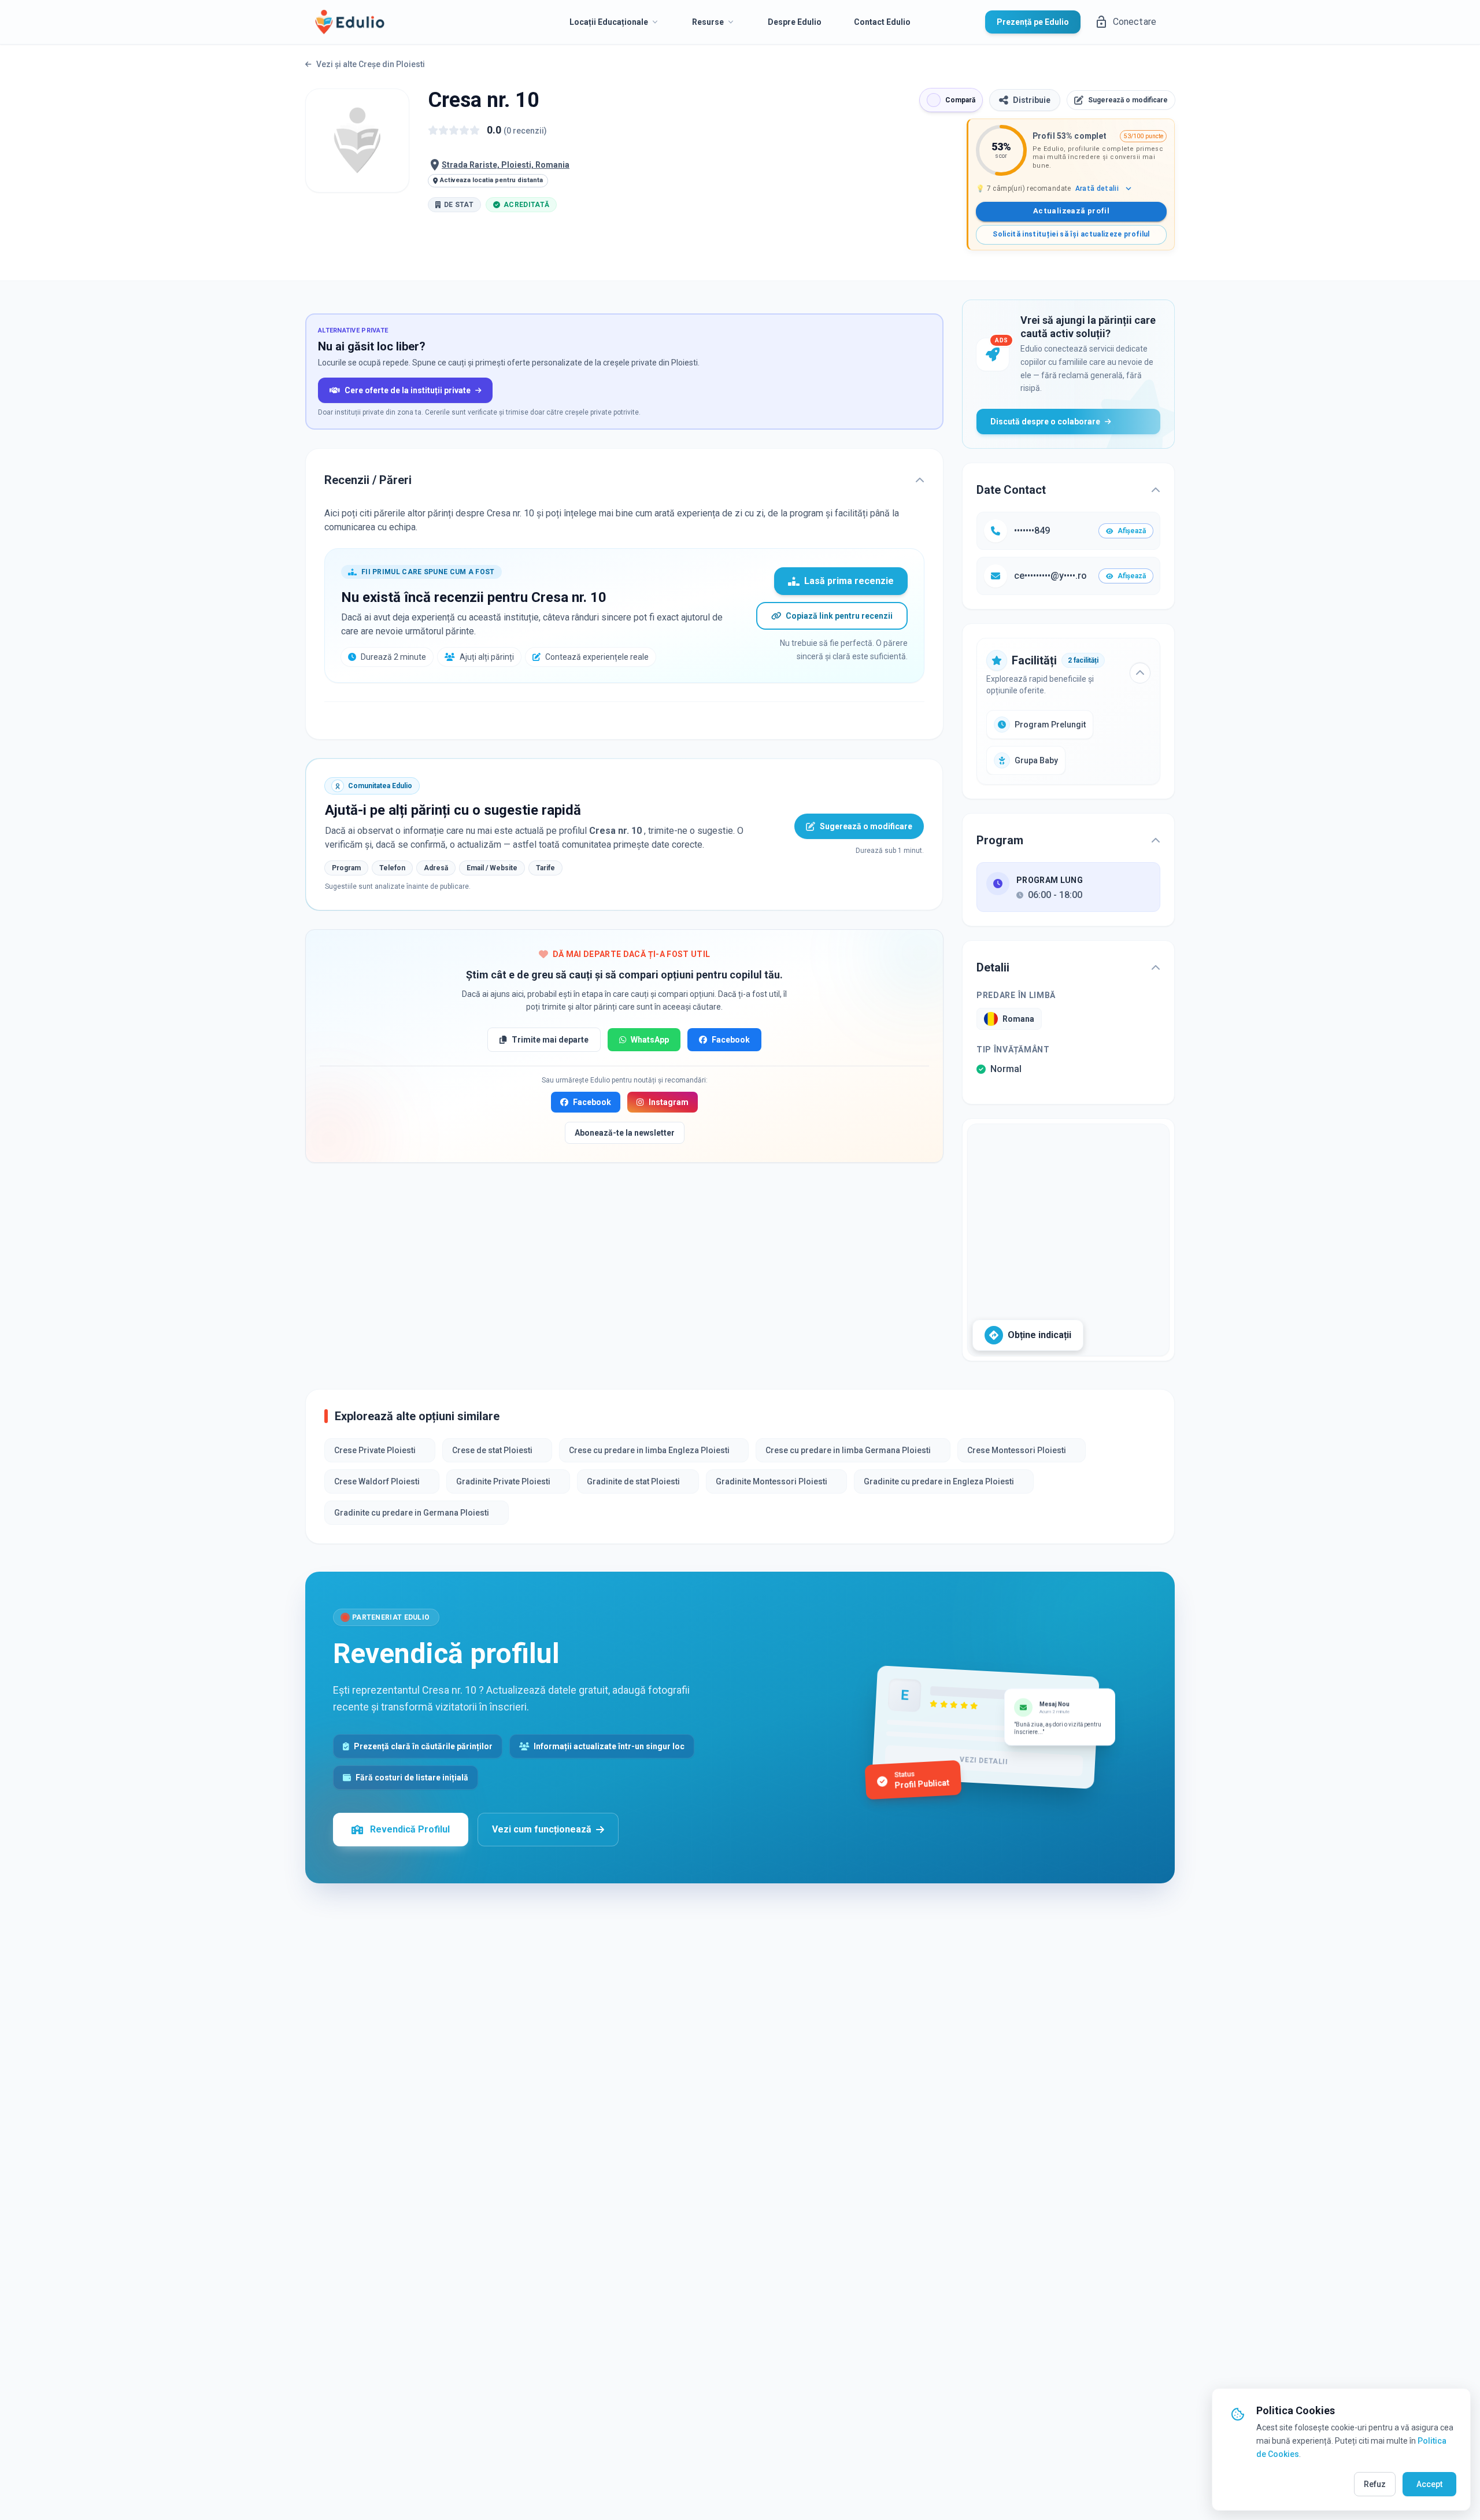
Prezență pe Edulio (1033, 22)
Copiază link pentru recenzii (839, 616)
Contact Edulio (882, 22)
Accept (1429, 2484)
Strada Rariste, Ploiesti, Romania (506, 165)
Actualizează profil (1071, 211)
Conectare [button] (1135, 22)
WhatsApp (650, 1040)
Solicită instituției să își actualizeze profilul (1071, 234)
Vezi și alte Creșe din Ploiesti (371, 64)
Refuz (1375, 2484)
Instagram (669, 1102)
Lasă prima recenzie (849, 581)
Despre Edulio (795, 22)
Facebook (731, 1040)
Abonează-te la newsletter (625, 1133)
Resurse (708, 22)
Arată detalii (1097, 189)
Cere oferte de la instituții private (408, 390)
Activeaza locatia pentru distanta (491, 180)
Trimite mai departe (550, 1040)
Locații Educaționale (609, 22)
